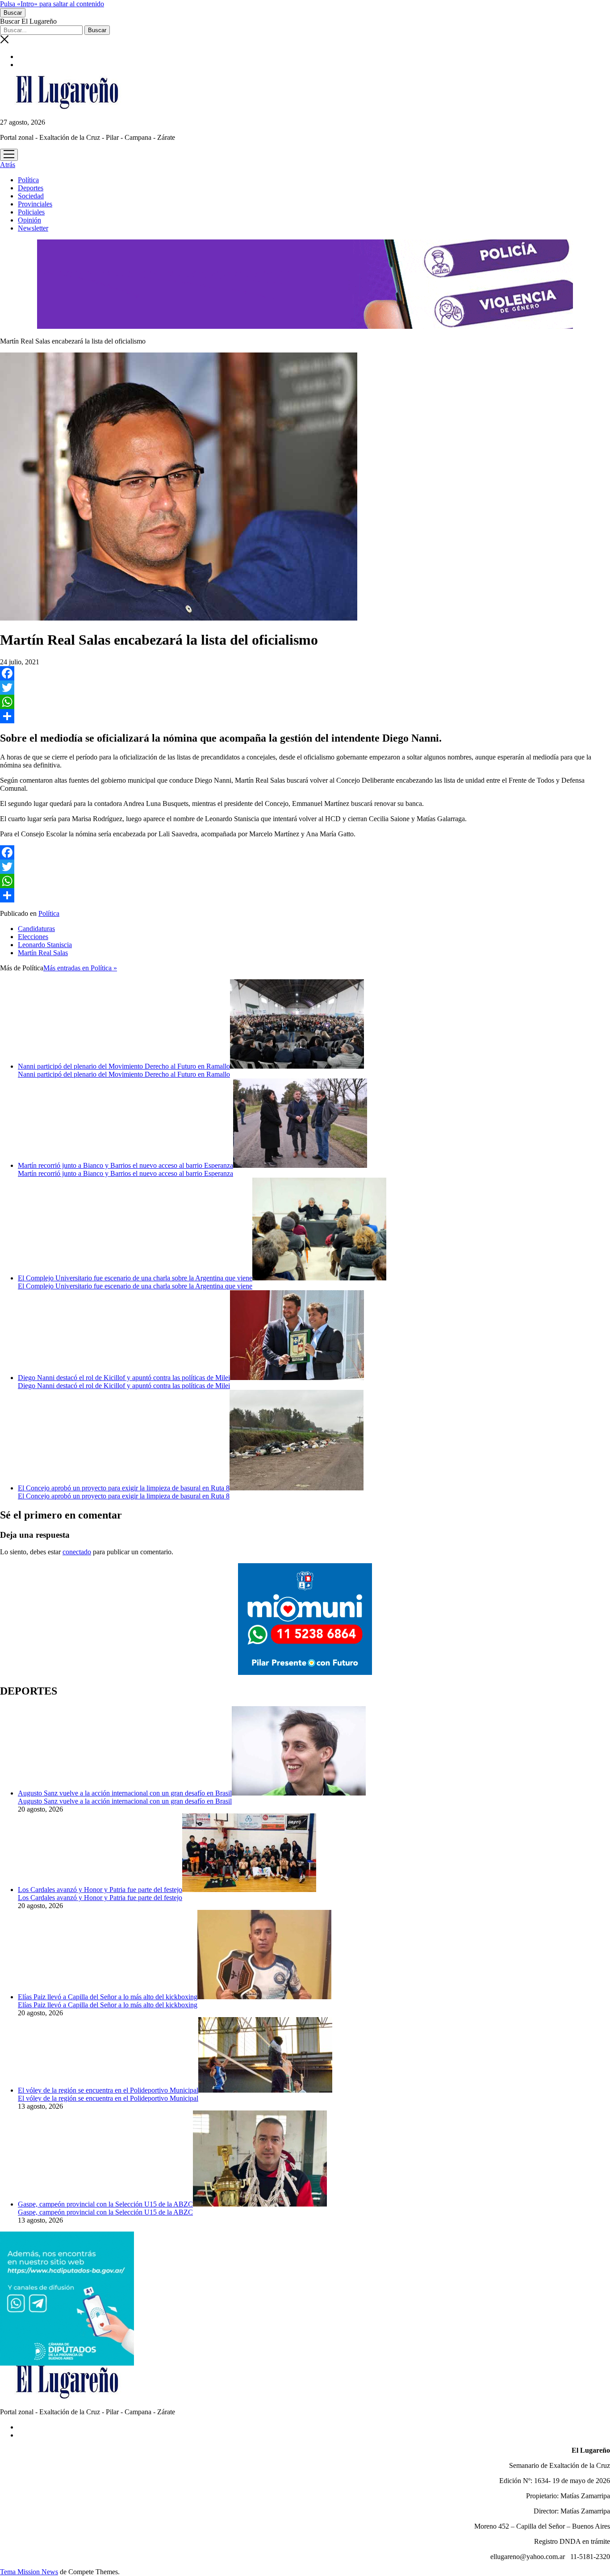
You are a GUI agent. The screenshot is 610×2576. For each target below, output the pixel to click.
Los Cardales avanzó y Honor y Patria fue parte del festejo (100, 1890)
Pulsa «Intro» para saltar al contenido (52, 4)
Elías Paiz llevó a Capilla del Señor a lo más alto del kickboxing (108, 1997)
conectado (77, 1552)
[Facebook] (305, 673)
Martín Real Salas (43, 953)
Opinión (29, 220)
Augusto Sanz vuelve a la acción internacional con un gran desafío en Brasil (125, 1793)
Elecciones (33, 937)
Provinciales (35, 204)
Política (28, 180)
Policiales (31, 212)
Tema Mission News (29, 2572)
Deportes (31, 188)
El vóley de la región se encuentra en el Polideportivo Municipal (108, 2090)
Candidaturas (36, 929)
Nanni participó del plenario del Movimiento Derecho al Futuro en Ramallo (124, 1066)
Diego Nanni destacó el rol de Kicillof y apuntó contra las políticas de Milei (124, 1378)
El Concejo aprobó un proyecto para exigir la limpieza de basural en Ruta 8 (124, 1488)
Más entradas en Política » (80, 968)
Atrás (8, 165)
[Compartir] (305, 716)
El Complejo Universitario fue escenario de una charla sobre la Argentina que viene (135, 1278)
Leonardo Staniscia (45, 945)
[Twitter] (305, 688)
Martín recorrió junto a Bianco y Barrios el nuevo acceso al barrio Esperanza (125, 1165)
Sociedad (31, 196)
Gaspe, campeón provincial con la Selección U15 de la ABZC (105, 2204)
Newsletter (33, 228)
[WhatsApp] (305, 702)
